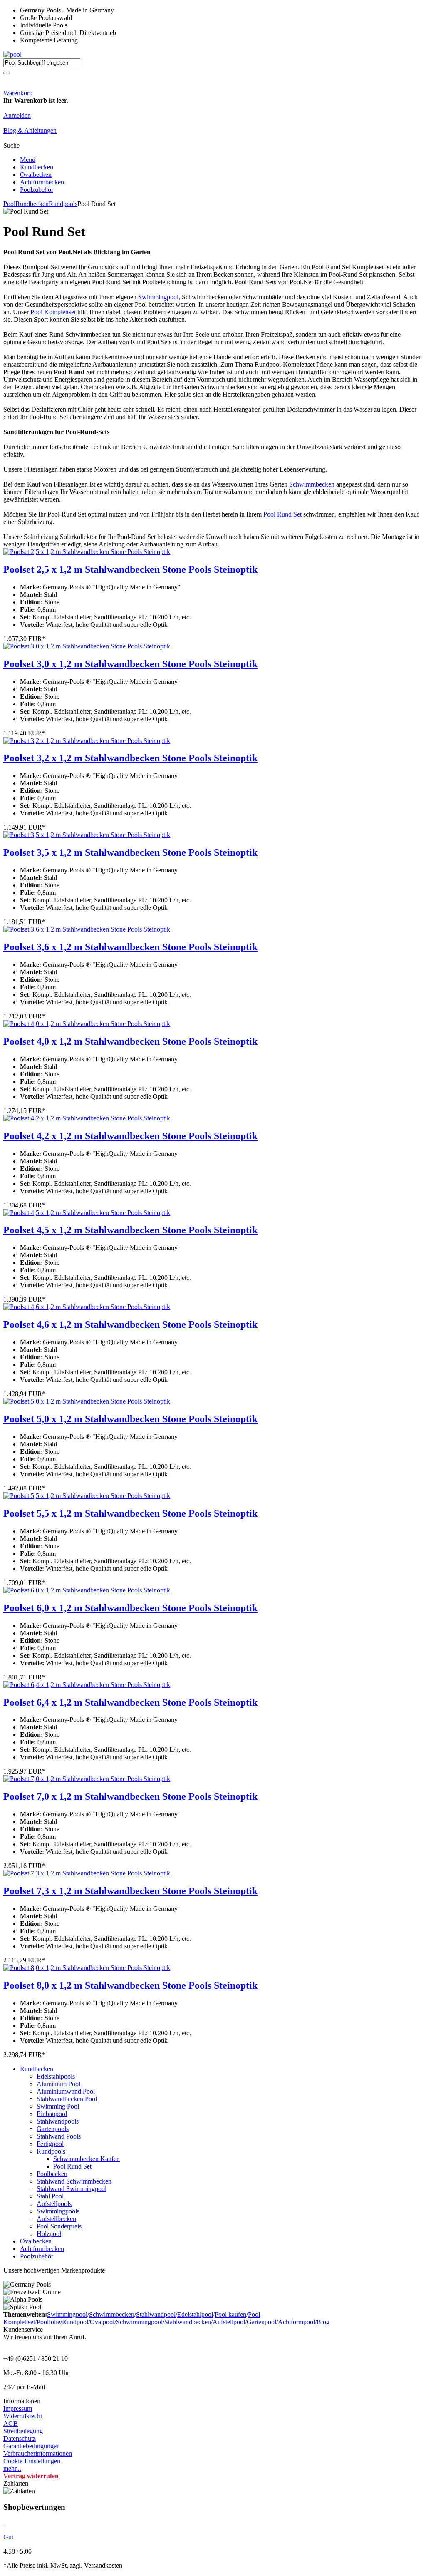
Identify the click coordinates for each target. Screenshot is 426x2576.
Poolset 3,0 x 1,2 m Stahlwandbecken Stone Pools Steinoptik (130, 664)
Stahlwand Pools (59, 2136)
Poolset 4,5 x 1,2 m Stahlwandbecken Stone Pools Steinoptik (130, 1230)
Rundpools (63, 204)
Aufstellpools (54, 2204)
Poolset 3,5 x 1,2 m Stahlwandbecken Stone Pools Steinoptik (130, 852)
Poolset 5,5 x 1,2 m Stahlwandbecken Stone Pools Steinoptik (130, 1513)
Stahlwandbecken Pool (67, 2099)
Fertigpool (50, 2144)
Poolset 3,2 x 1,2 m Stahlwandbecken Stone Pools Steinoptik (130, 758)
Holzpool (49, 2234)
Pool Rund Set (282, 514)
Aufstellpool (229, 2322)
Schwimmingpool (139, 2322)
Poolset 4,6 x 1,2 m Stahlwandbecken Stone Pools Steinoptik (130, 1324)
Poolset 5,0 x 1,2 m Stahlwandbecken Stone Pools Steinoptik (130, 1419)
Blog (323, 2322)
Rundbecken (37, 167)
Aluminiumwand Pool (66, 2091)
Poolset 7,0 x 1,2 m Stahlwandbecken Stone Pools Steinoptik (130, 1796)
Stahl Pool (50, 2196)
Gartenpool (261, 2322)
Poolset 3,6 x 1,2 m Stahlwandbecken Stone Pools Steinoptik (130, 947)
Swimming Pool (58, 2106)
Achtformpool (296, 2322)
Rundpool (75, 2322)
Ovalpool (102, 2322)
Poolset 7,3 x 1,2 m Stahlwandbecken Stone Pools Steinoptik (130, 1891)
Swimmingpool (158, 297)
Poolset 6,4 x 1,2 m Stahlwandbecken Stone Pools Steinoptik (130, 1702)
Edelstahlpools (56, 2076)
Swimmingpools (58, 2211)
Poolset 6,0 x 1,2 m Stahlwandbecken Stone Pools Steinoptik (130, 1608)
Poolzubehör (37, 190)
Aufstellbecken (56, 2219)
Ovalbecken (36, 175)
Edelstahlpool (195, 2314)
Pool (9, 204)
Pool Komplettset (53, 312)
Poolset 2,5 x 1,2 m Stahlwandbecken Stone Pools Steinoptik (130, 569)
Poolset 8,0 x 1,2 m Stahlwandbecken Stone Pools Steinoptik (130, 1985)
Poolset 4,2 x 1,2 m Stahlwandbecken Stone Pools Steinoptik (130, 1136)
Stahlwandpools (58, 2121)
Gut (8, 2537)
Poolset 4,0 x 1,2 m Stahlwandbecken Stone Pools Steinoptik (130, 1041)
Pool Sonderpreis (59, 2226)
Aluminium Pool (58, 2084)
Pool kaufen (230, 2314)
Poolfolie (48, 2322)
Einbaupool (52, 2114)
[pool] (12, 54)
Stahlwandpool (156, 2314)
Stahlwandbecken (188, 2322)
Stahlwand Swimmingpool (72, 2189)
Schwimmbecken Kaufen (87, 2159)
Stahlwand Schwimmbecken (74, 2181)
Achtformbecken (42, 182)
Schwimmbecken (312, 484)
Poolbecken (52, 2174)
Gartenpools (53, 2129)
